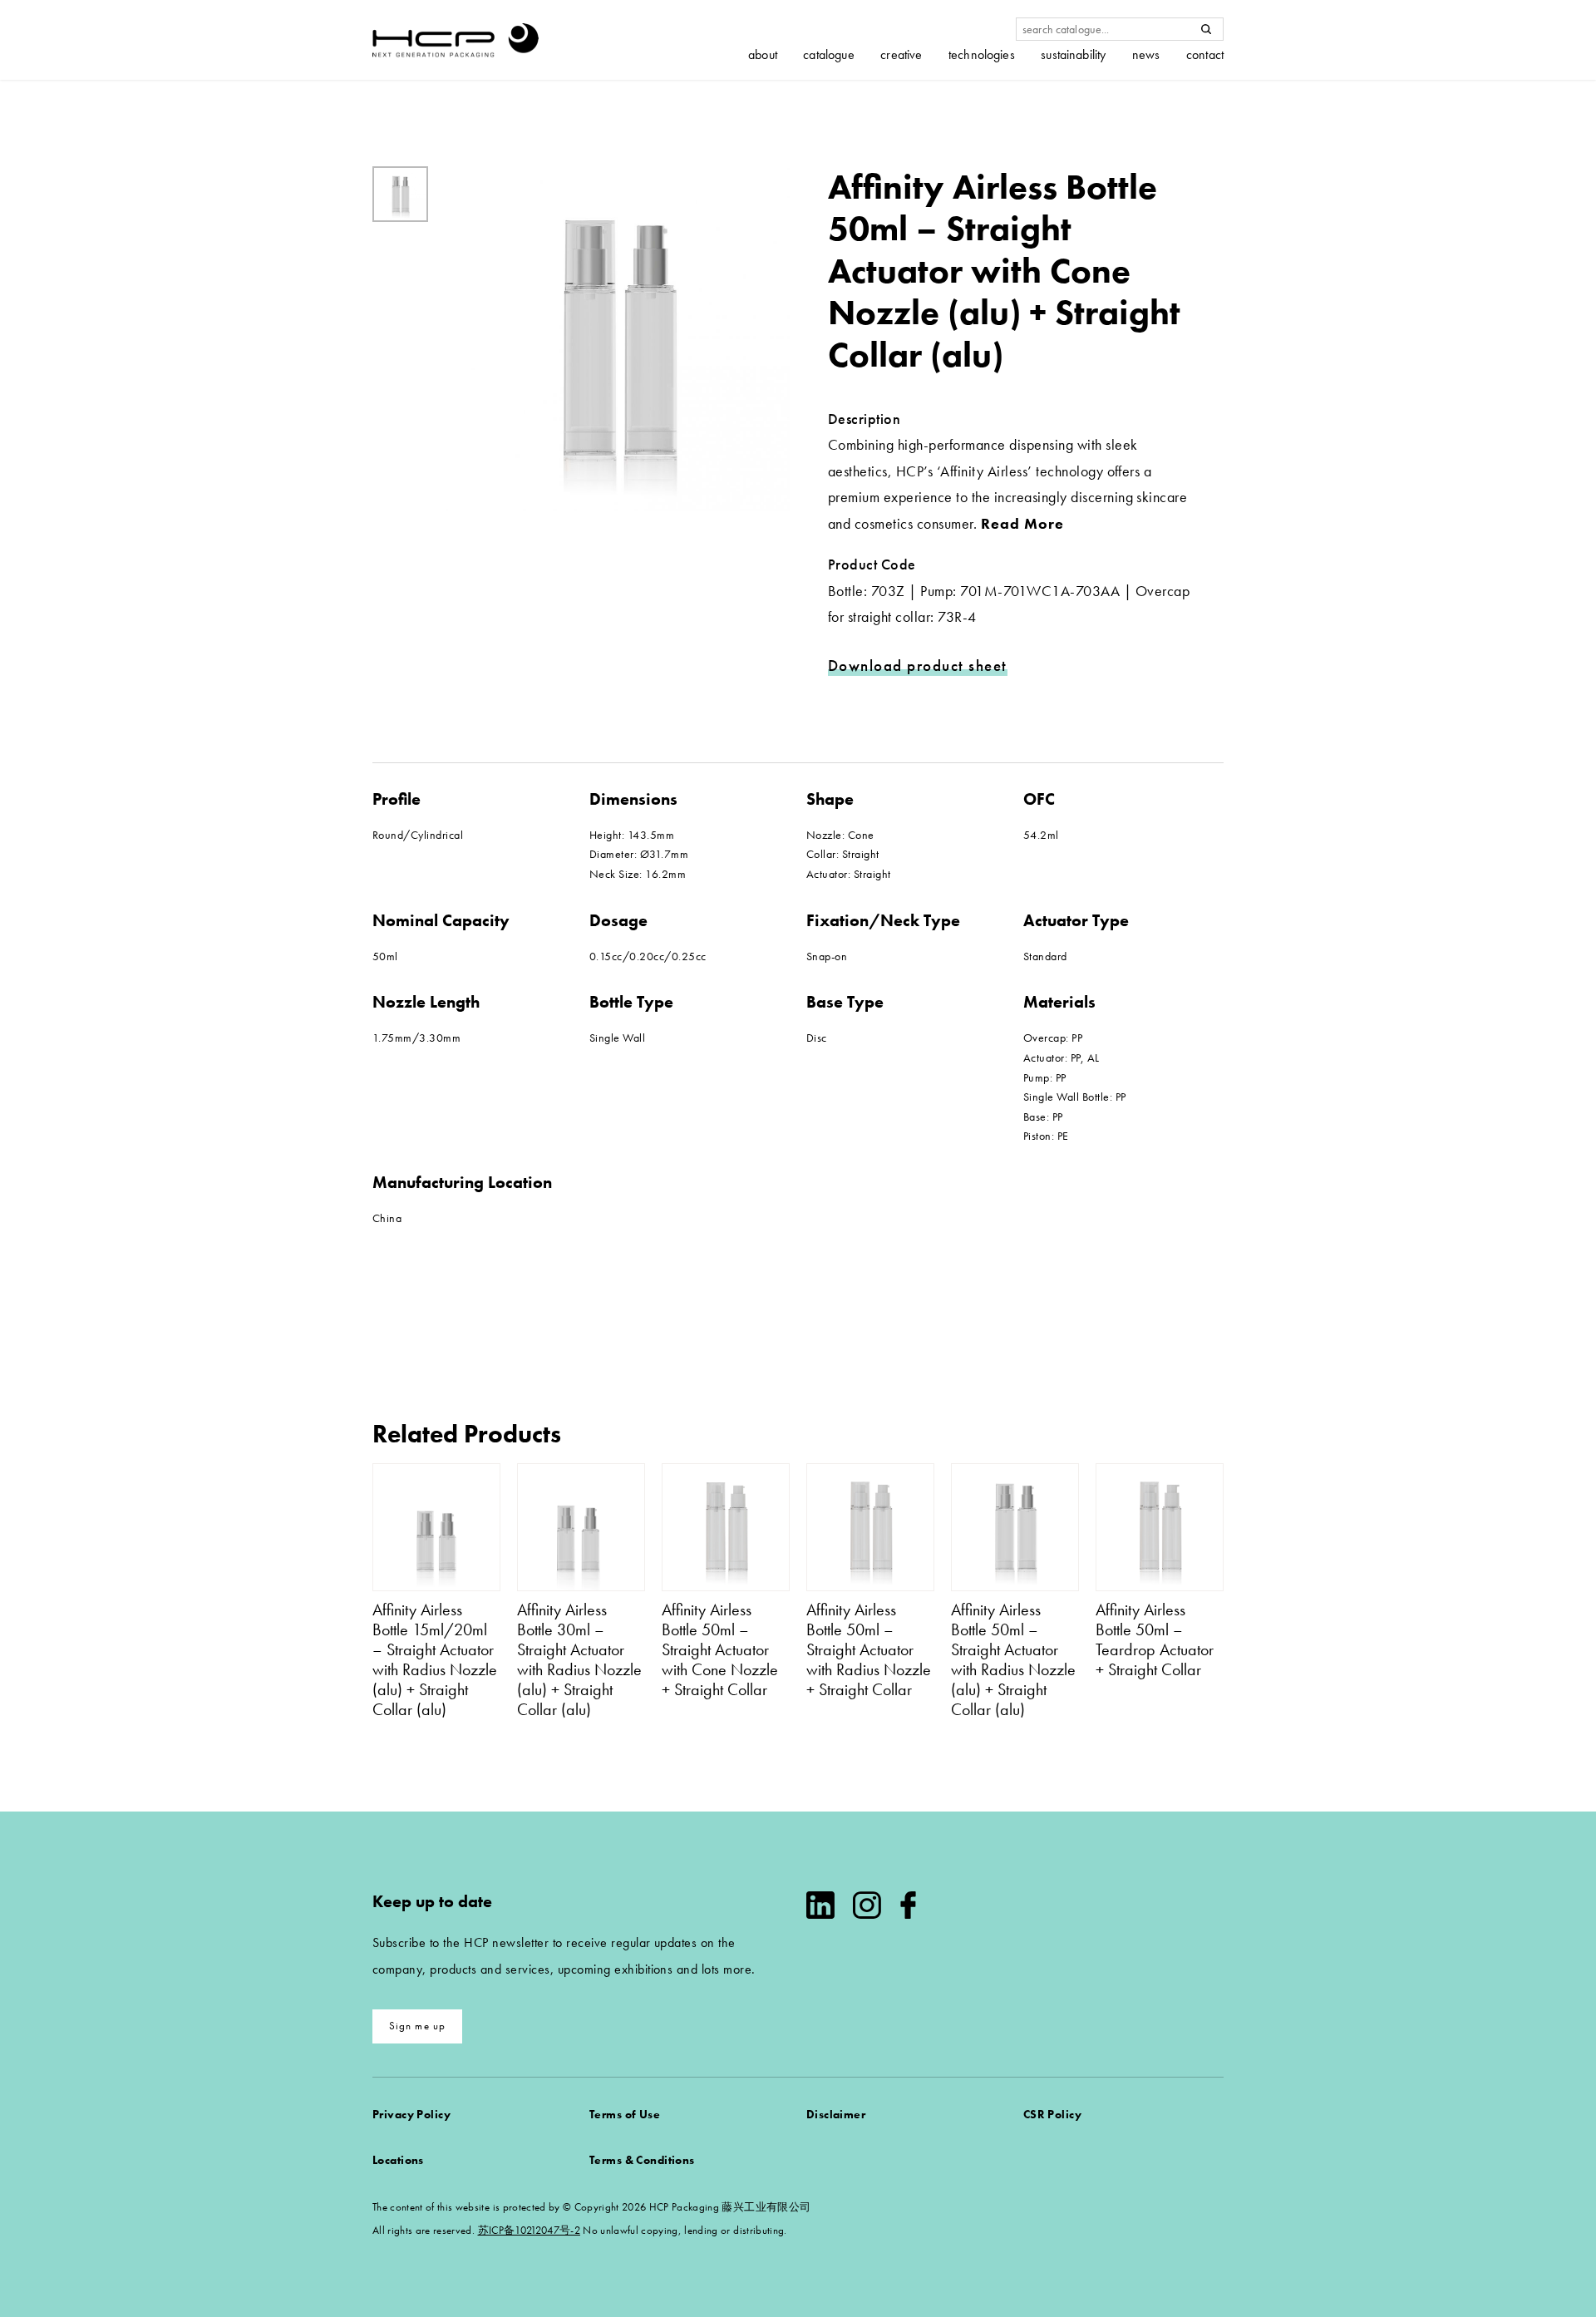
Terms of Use (625, 2114)
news (1146, 55)
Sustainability (1073, 55)
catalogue (828, 55)
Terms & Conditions (642, 2160)
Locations (398, 2160)
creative (901, 55)
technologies (982, 55)
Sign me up (418, 2026)
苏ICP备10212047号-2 (529, 2230)
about (763, 55)
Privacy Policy (411, 2114)
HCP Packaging (456, 40)
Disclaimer (836, 2114)
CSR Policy (1052, 2114)
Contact (1205, 55)
